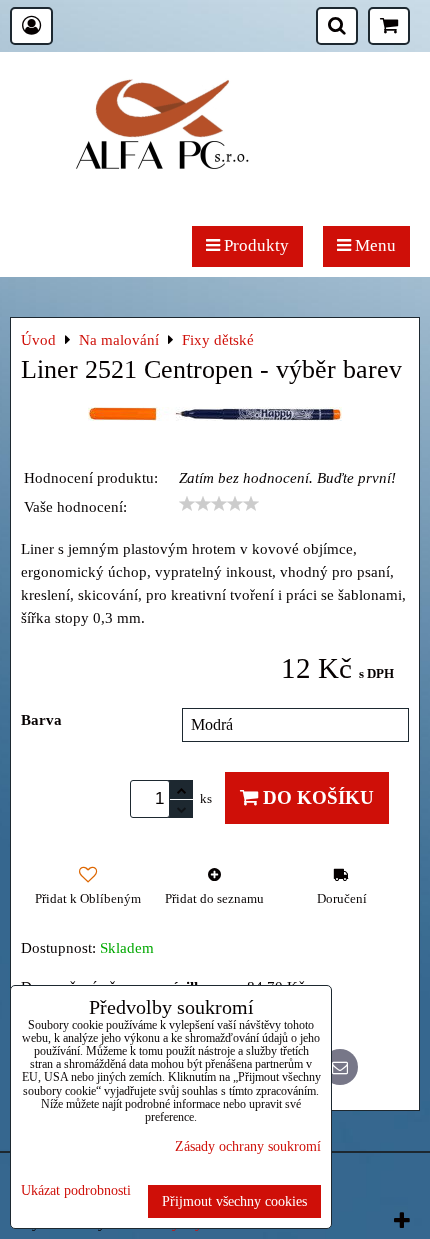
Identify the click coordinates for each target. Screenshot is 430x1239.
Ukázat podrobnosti (76, 1190)
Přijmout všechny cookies (234, 1201)
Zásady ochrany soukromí (248, 1146)
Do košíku (316, 797)
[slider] (219, 504)
